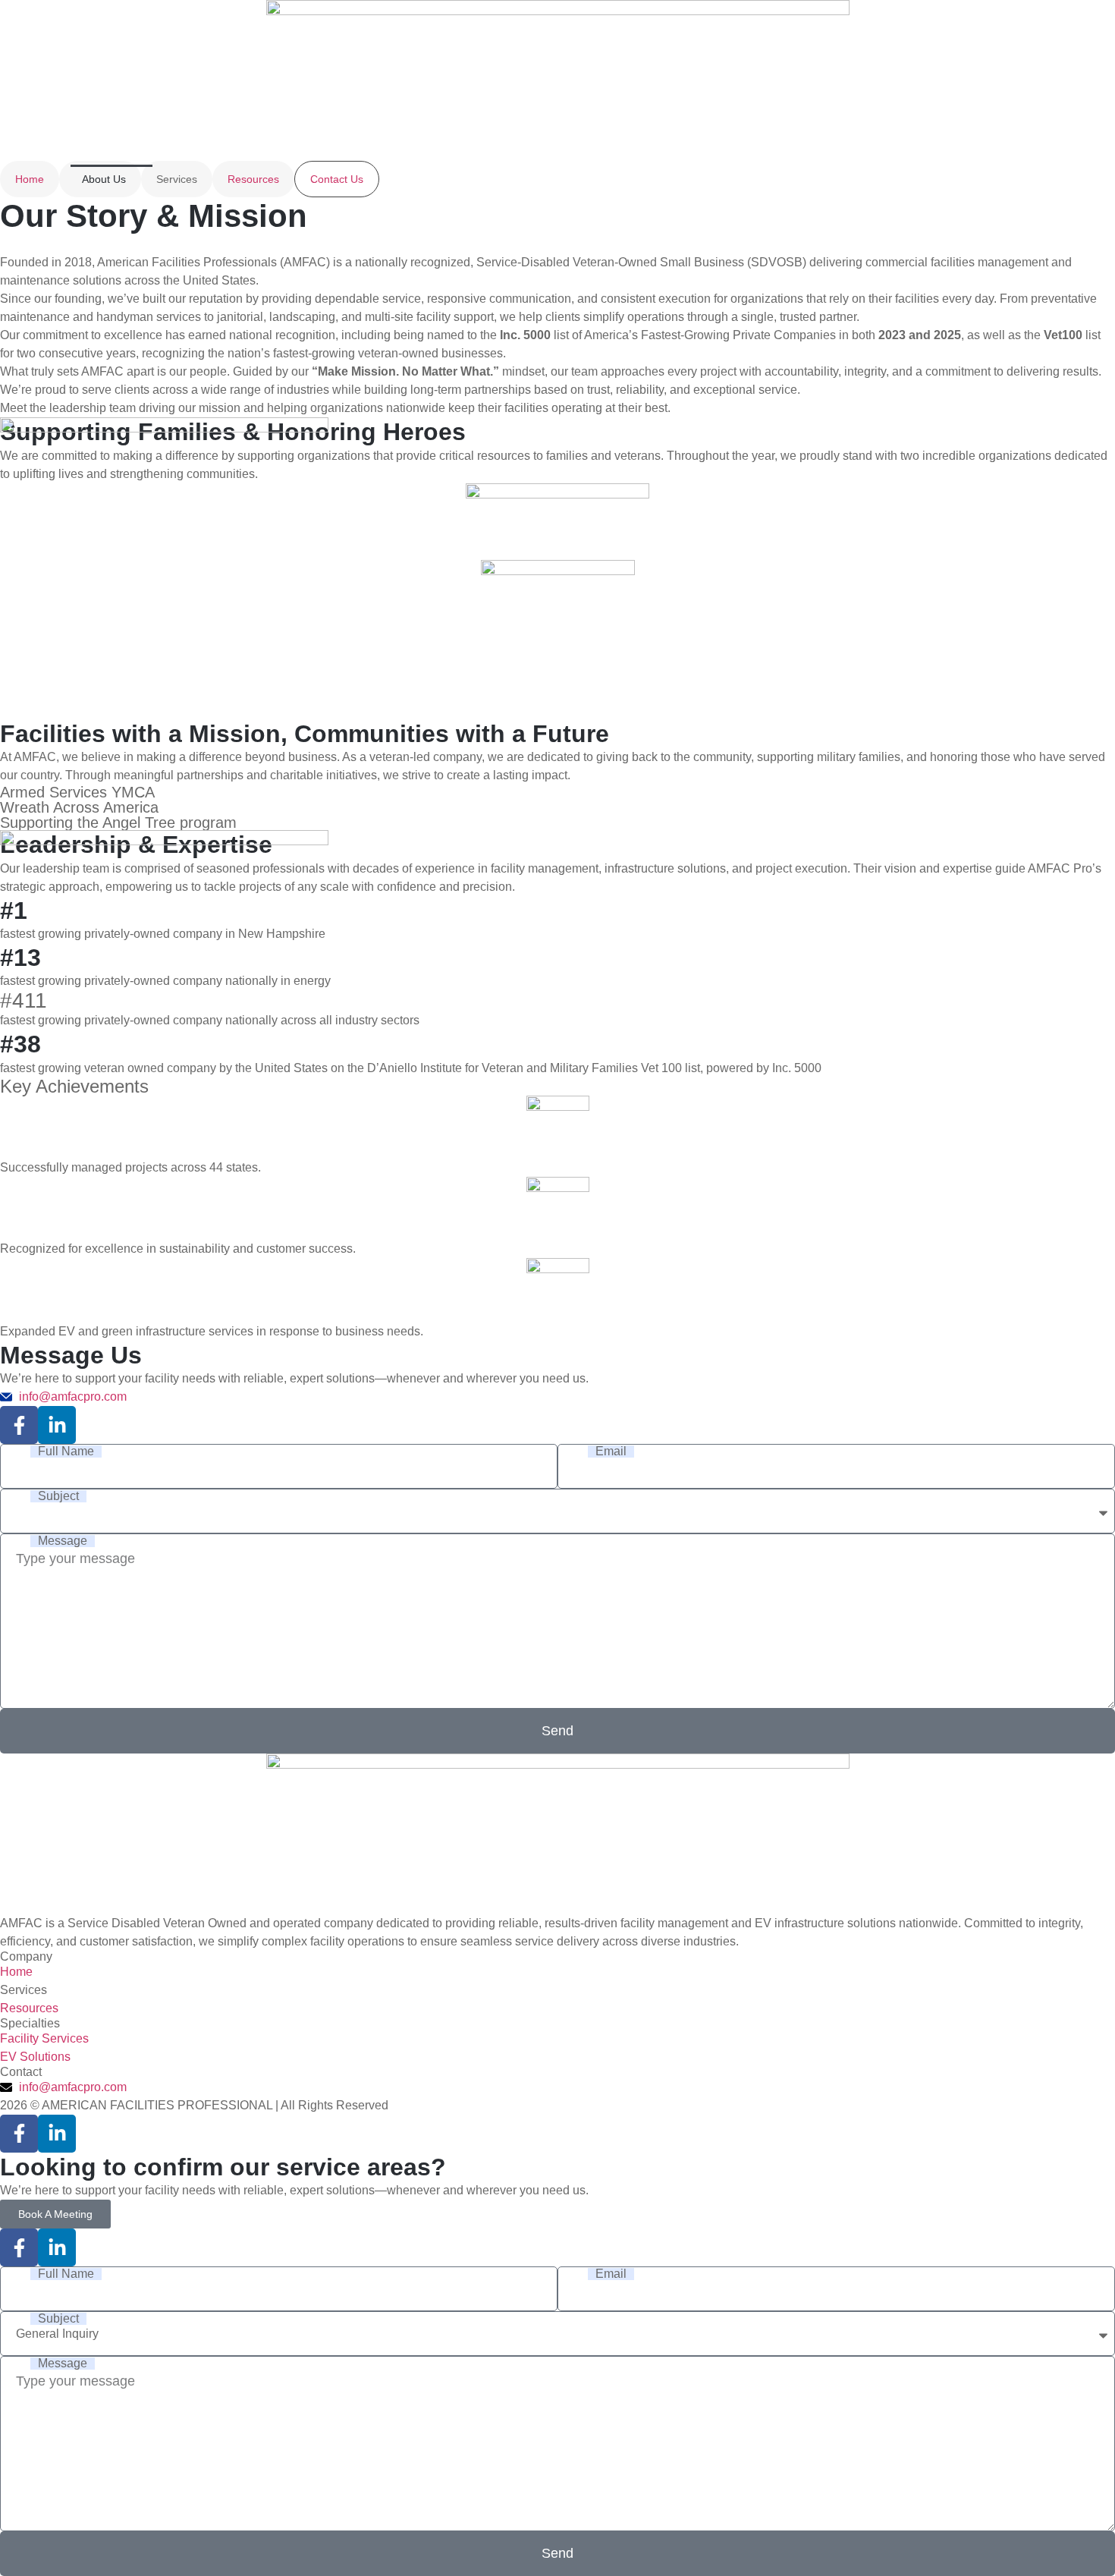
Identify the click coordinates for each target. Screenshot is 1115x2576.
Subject (58, 1496)
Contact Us (337, 179)
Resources (253, 179)
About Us (104, 179)
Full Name (66, 1452)
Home (30, 179)
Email (611, 1452)
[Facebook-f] (19, 1425)
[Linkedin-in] (57, 1425)
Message (63, 1541)
